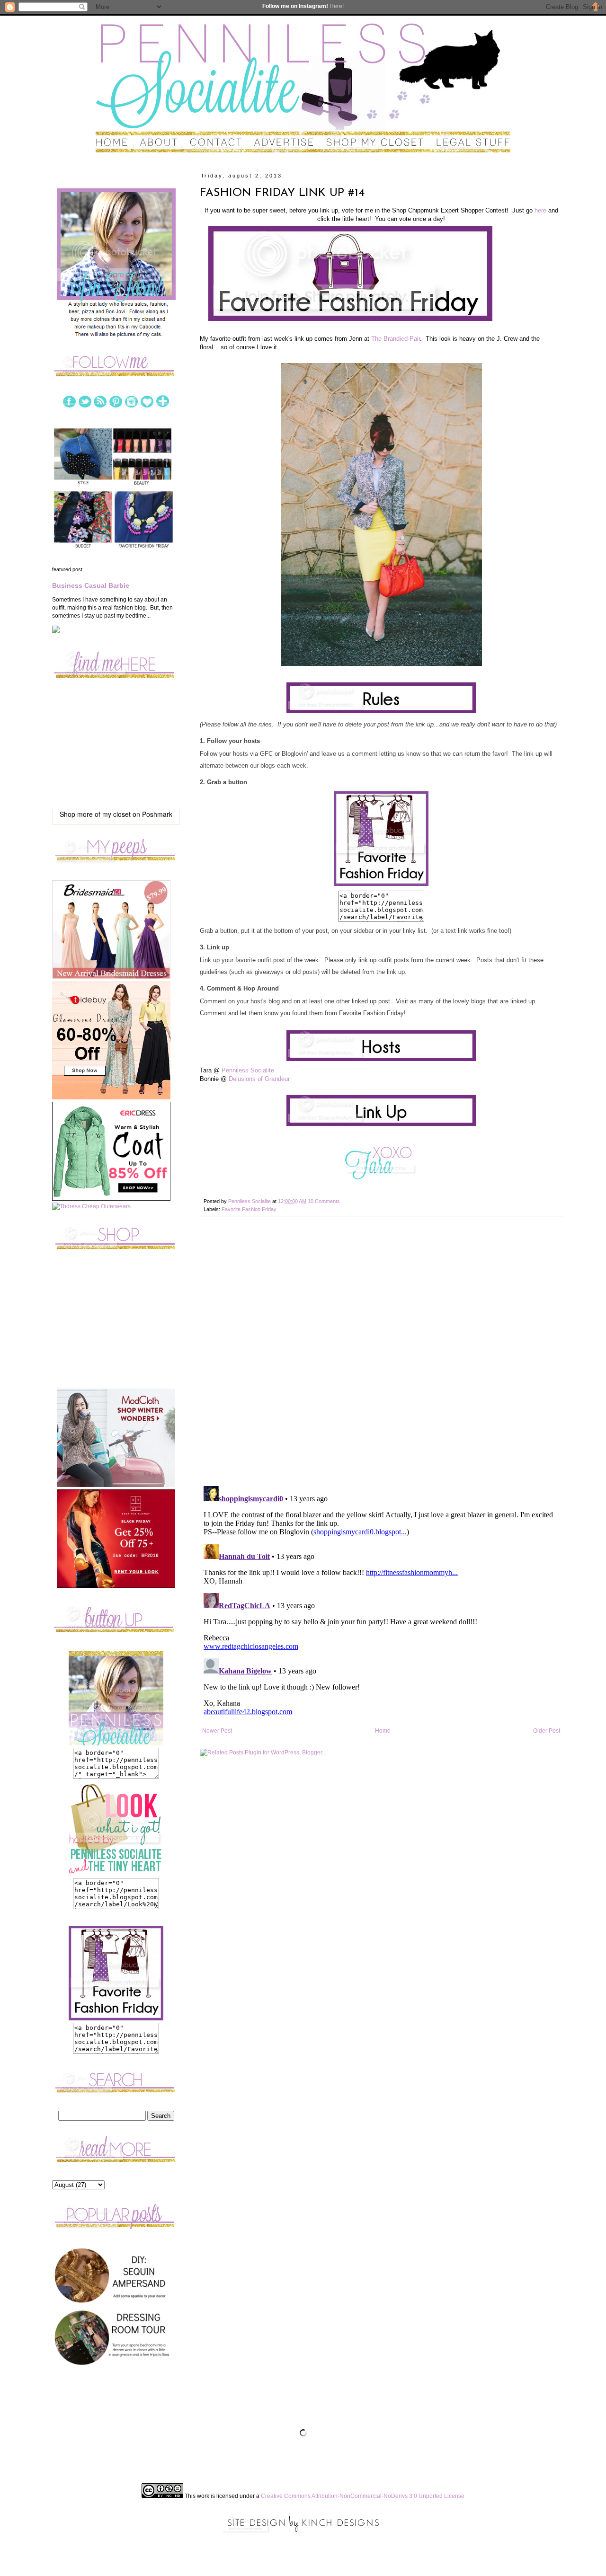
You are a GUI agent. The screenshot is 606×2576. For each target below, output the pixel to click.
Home (383, 1731)
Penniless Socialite (248, 1070)
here (540, 210)
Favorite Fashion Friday (249, 1209)
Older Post (547, 1731)
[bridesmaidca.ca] (111, 977)
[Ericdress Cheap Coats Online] (111, 1199)
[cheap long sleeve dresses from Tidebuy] (111, 1098)
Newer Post (217, 1731)
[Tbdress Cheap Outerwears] (91, 1206)
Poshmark (157, 814)
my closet (116, 814)
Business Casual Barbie (91, 585)
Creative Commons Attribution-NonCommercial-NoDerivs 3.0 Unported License (363, 2496)
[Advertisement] (116, 1327)
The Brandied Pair (396, 339)
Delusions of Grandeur (259, 1079)
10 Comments (324, 1201)
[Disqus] (381, 1356)
